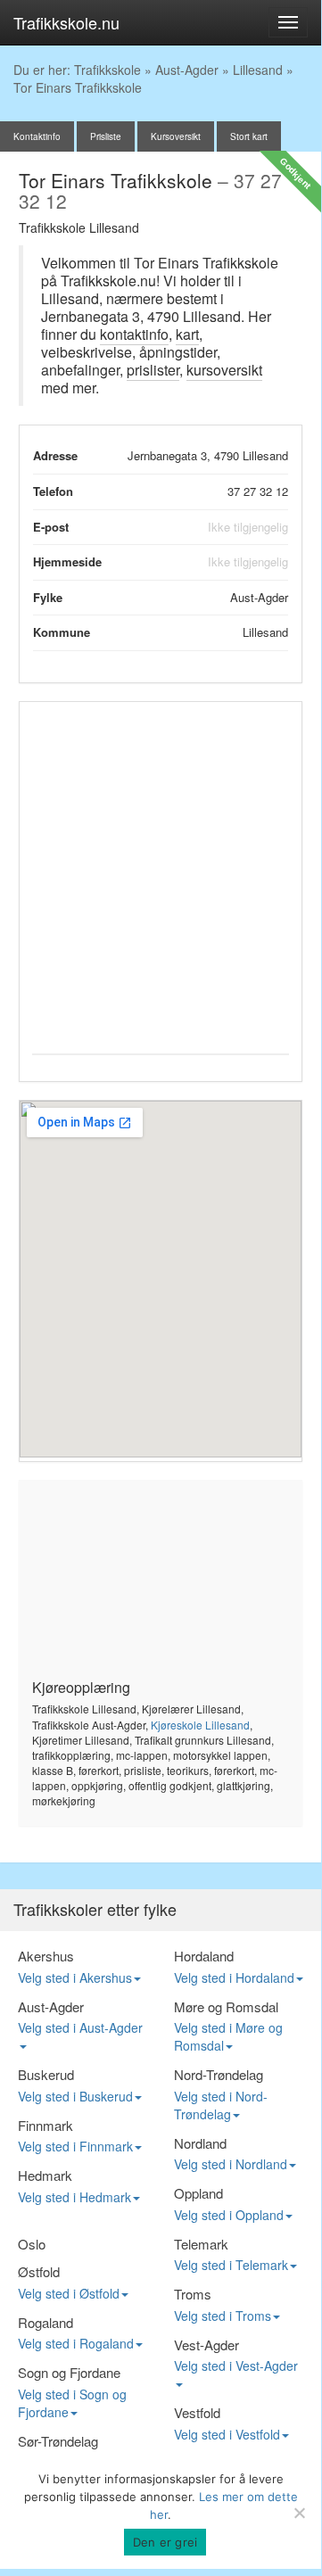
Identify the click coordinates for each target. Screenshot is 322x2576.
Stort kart (249, 136)
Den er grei (165, 2542)
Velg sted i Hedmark (74, 2197)
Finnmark (45, 2125)
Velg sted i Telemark (231, 2265)
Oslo (32, 2244)
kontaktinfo (134, 334)
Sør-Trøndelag (58, 2441)
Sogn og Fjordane (69, 2372)
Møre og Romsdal (226, 2006)
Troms (193, 2294)
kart (187, 334)
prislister (153, 370)
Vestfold (197, 2412)
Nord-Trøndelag (219, 2074)
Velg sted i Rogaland (76, 2343)
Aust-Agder (187, 70)
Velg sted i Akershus (75, 1977)
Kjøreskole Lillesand (200, 1725)
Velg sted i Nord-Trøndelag (221, 2105)
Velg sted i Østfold (69, 2293)
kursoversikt (224, 370)
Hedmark (45, 2175)
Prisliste (106, 136)
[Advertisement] (161, 875)
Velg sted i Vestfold (227, 2434)
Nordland (200, 2143)
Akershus (46, 1956)
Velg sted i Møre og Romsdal (228, 2036)
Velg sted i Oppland (229, 2215)
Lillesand (258, 70)
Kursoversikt (176, 136)
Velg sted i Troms (223, 2316)
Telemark (201, 2244)
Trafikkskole (107, 70)
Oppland (198, 2193)
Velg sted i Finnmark (75, 2146)
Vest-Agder (206, 2345)
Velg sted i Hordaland (234, 1977)
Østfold (39, 2271)
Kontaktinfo (37, 136)
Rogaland (45, 2322)
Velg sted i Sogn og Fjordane (72, 2403)
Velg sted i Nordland (231, 2164)
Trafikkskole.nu (66, 22)
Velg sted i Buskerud (75, 2096)
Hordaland (204, 1956)
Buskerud (46, 2074)
